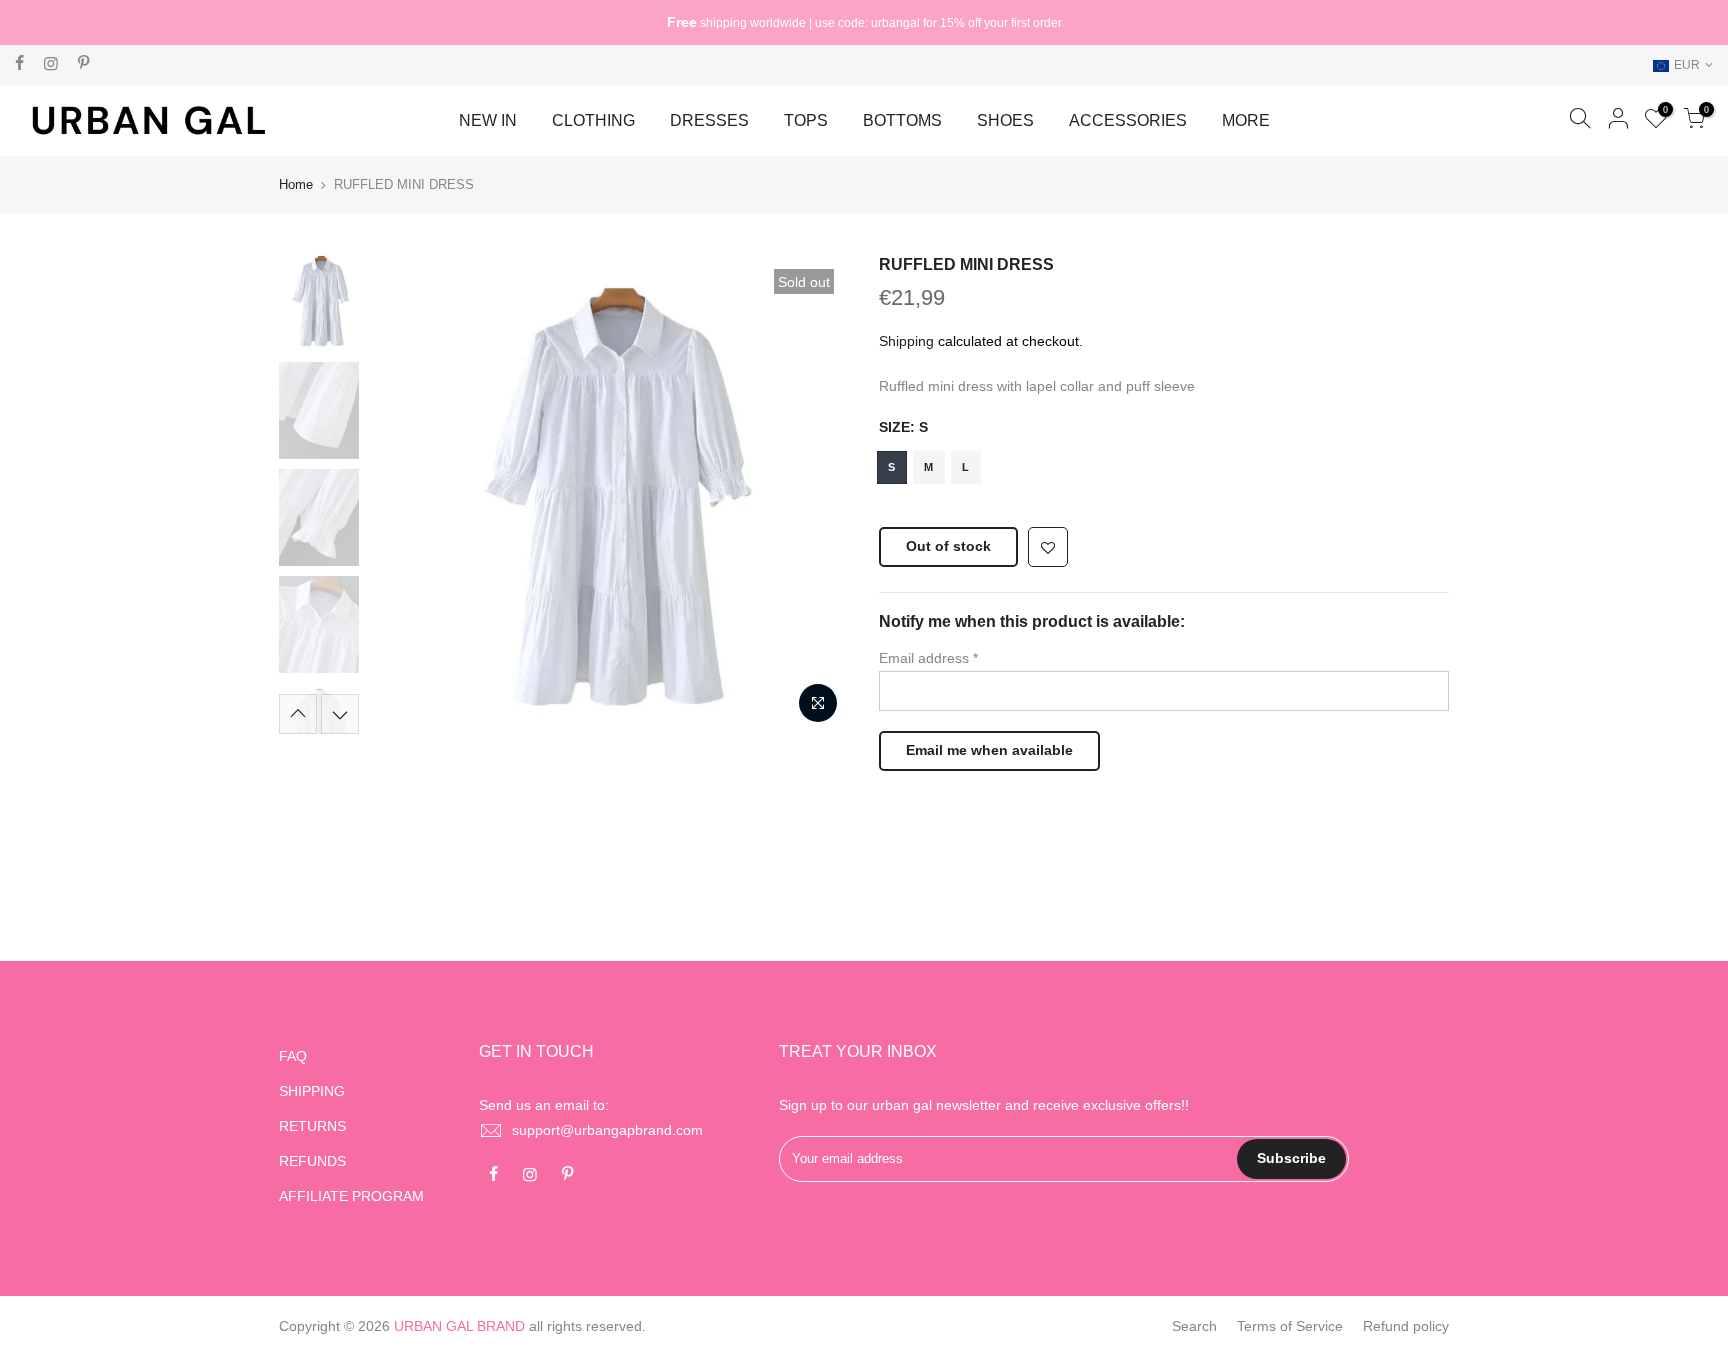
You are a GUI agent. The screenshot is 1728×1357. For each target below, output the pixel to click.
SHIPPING (312, 1091)
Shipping (906, 341)
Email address (928, 658)
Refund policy (1406, 1326)
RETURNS (312, 1126)
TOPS (806, 120)
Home (296, 184)
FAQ (293, 1056)
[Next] (814, 494)
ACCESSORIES (1128, 120)
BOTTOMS (902, 120)
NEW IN (488, 120)
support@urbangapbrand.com (607, 1130)
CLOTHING (593, 120)
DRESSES (709, 120)
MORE (1246, 120)
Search (1194, 1326)
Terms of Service (1290, 1326)
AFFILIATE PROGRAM (351, 1196)
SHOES (1005, 120)
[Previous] (404, 494)
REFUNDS (312, 1161)
